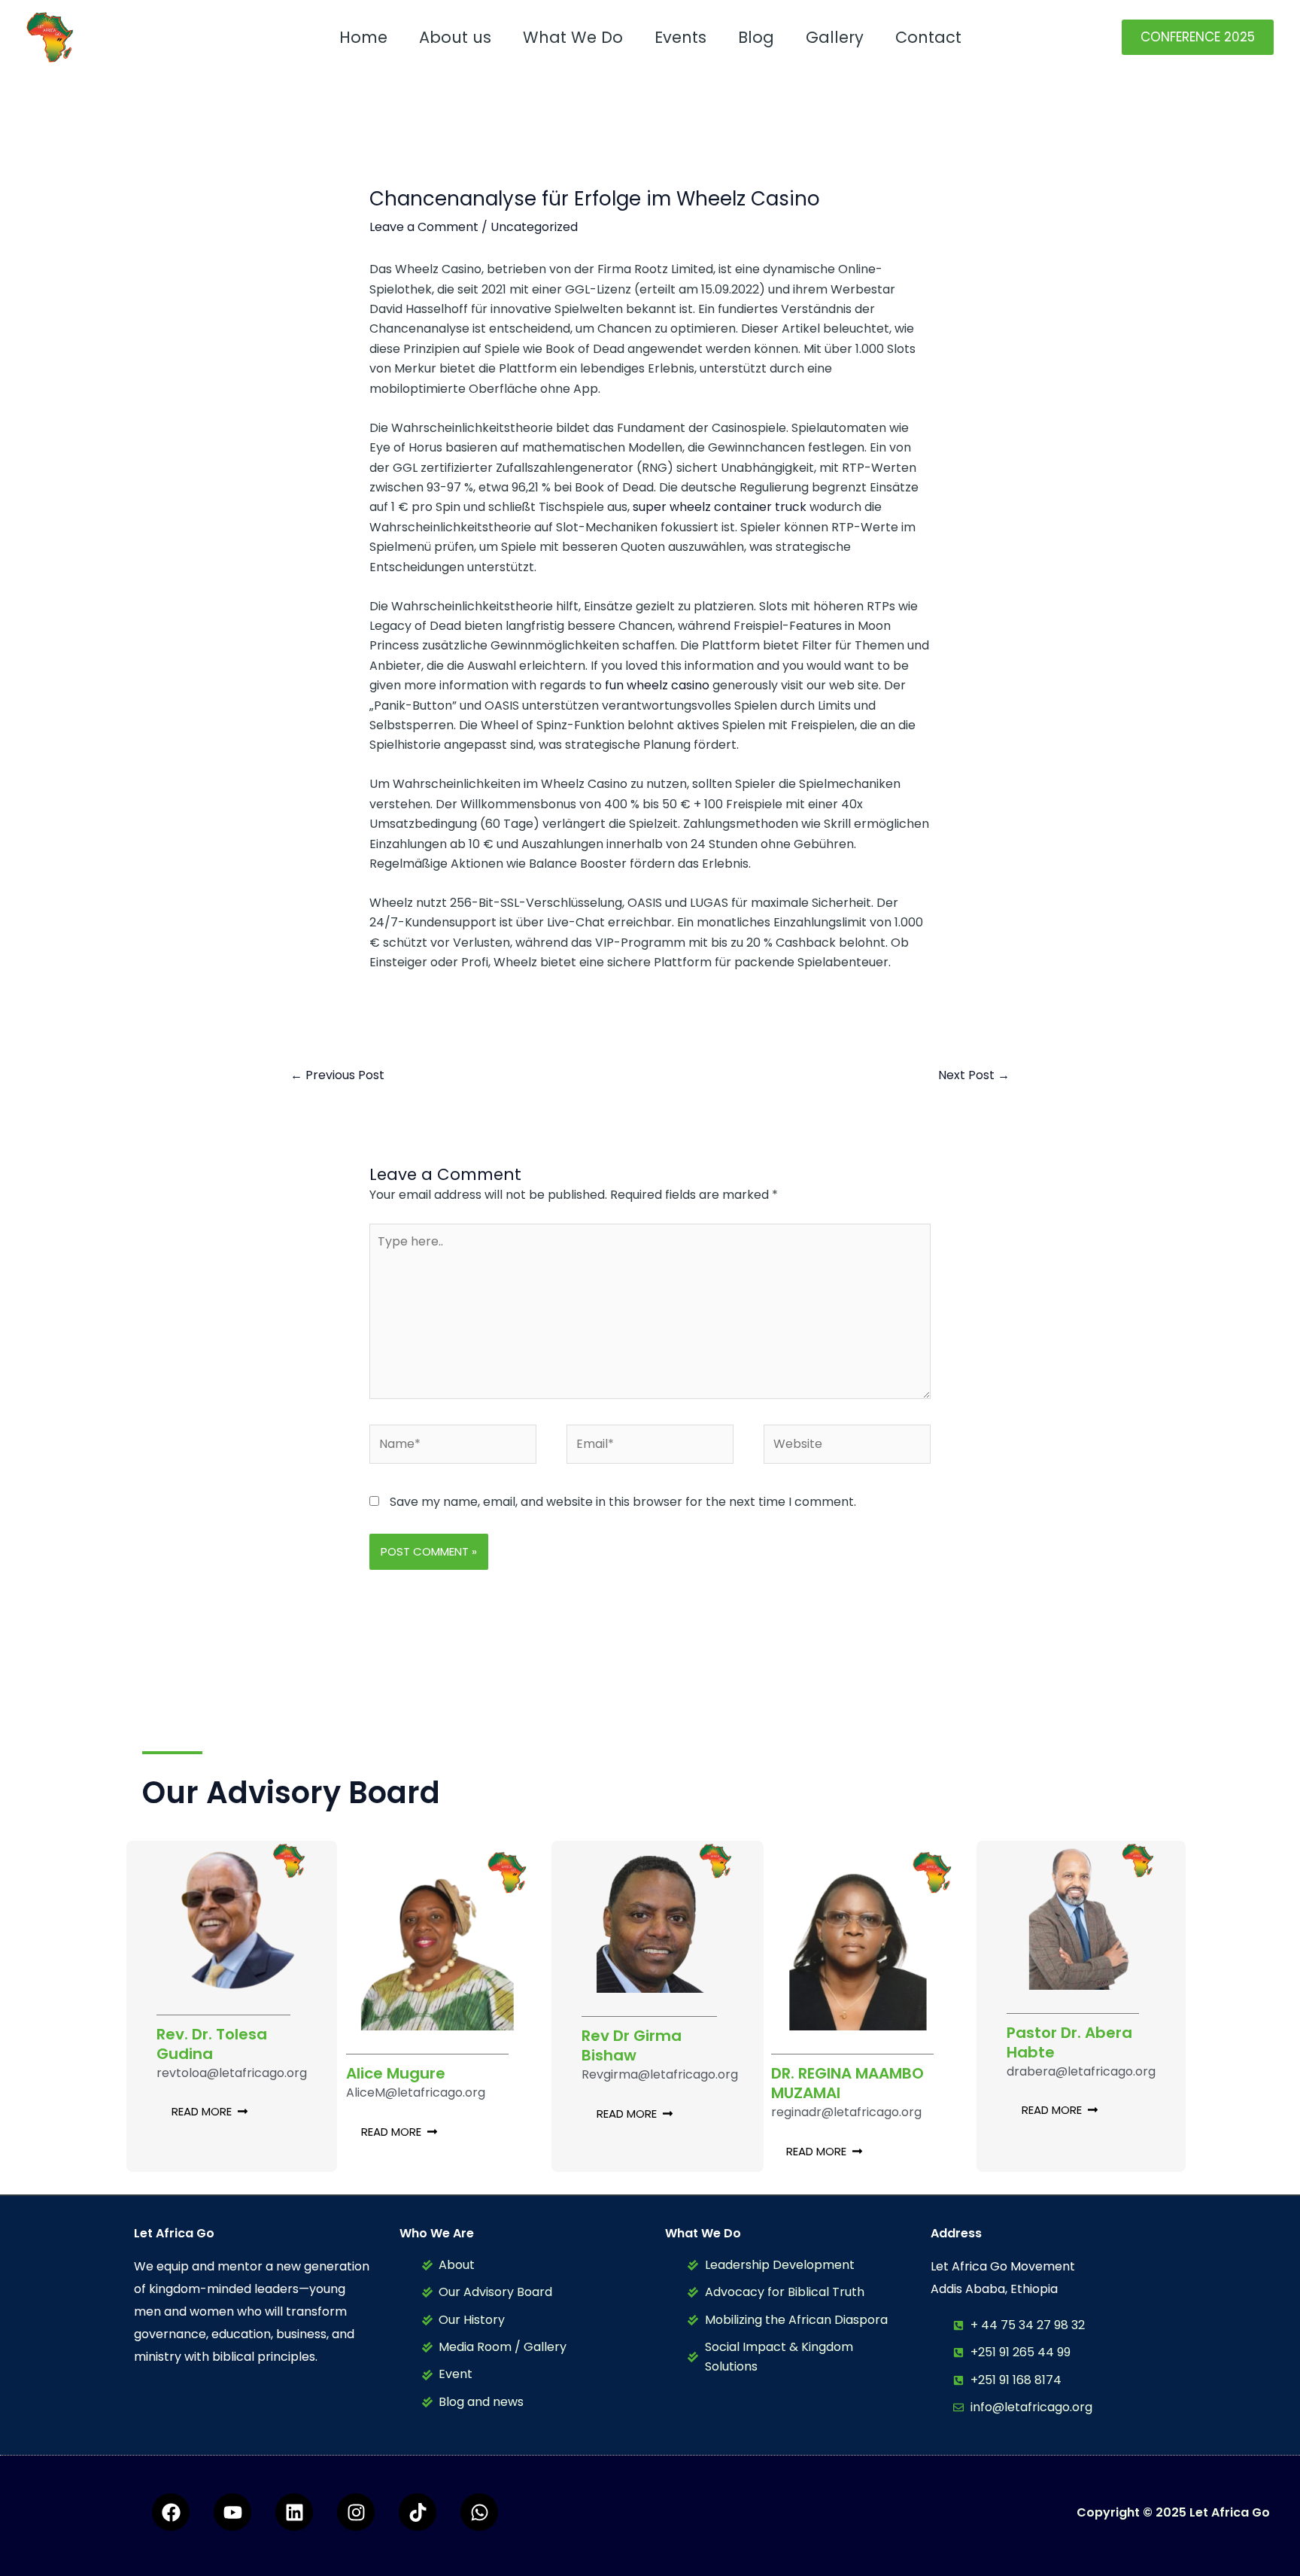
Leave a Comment (424, 227)
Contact (928, 37)
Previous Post (337, 1075)
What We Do (573, 37)
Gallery (835, 37)
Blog (756, 37)
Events (680, 37)
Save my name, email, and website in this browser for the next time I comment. (623, 1502)
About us (455, 37)
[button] (1198, 37)
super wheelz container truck (720, 507)
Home (363, 37)
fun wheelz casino (657, 685)
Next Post (974, 1075)
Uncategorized (534, 227)
